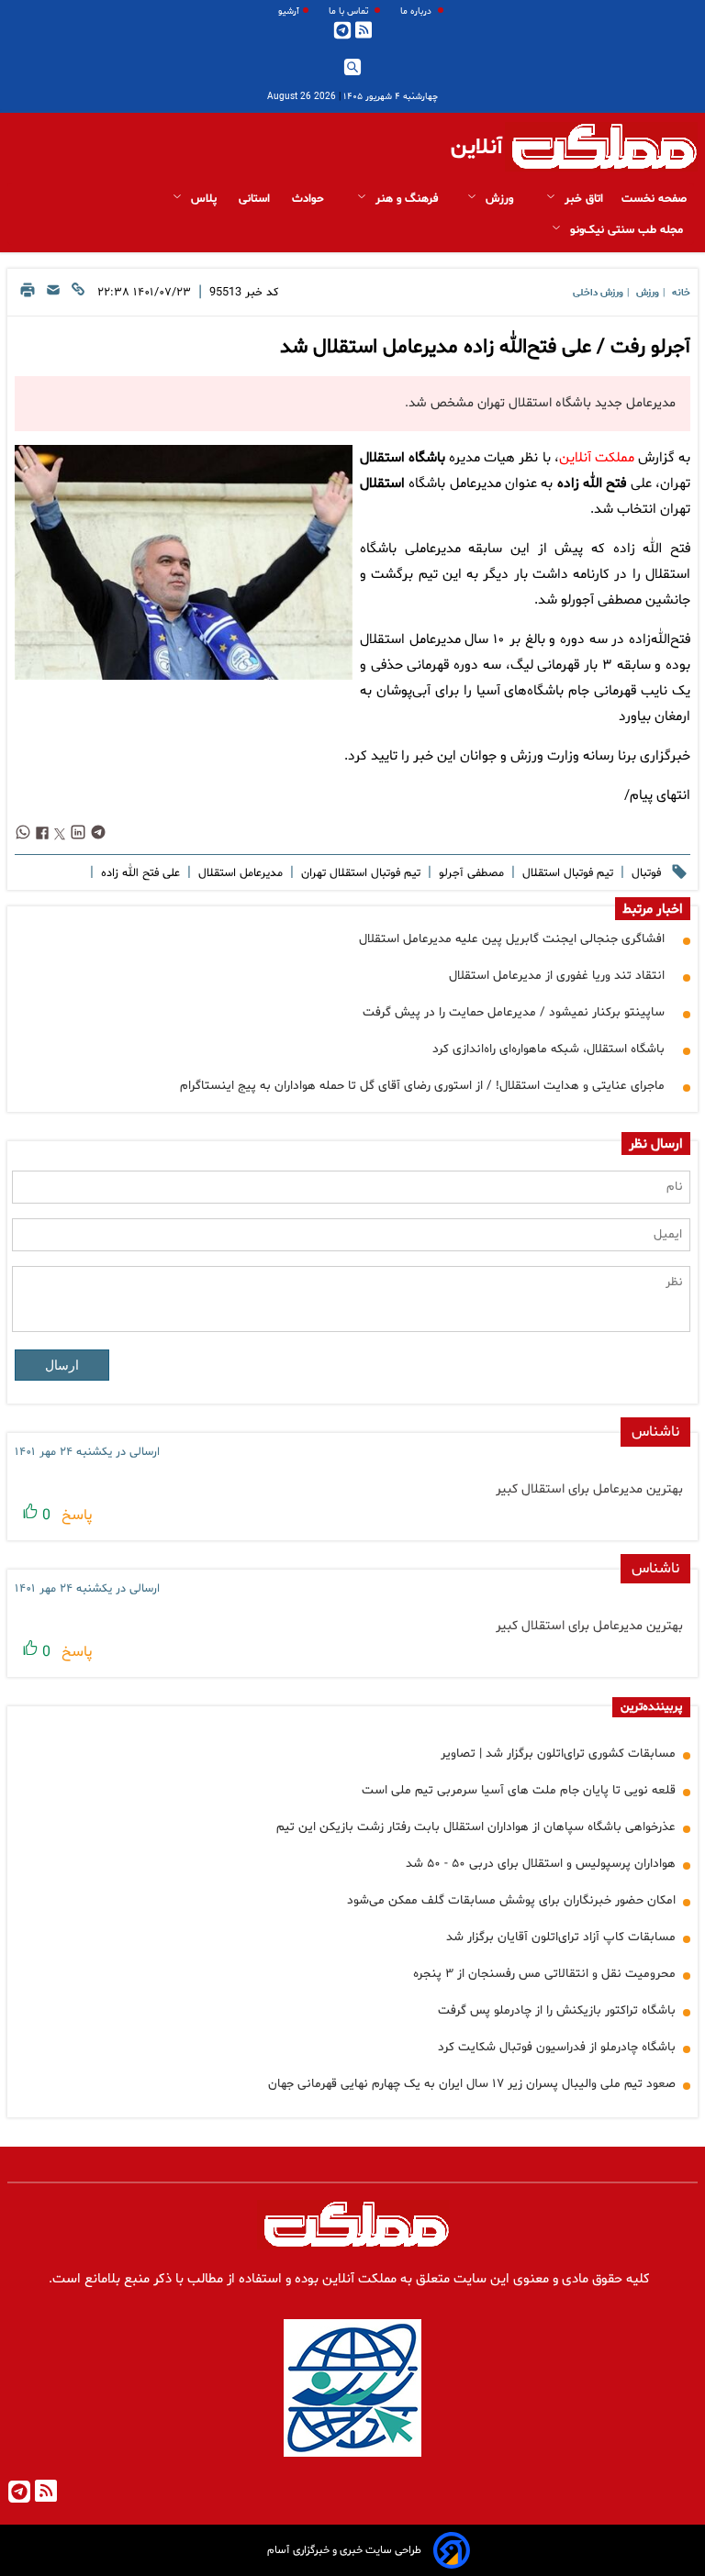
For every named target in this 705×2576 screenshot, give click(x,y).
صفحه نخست (654, 199)
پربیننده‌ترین (651, 1707)
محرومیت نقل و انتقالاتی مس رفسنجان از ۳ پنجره (544, 1974)
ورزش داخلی (598, 293)
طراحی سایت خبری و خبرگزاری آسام (344, 2550)
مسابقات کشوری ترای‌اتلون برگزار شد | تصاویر (558, 1754)
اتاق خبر (582, 199)
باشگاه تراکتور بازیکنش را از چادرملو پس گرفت (557, 2010)
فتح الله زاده (592, 484)
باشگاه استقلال (403, 458)
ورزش (499, 199)
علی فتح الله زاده (139, 873)
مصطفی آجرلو (470, 873)
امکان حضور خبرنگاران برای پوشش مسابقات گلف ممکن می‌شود (511, 1900)
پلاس (204, 199)
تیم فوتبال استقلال (566, 873)
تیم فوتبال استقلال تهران (359, 873)
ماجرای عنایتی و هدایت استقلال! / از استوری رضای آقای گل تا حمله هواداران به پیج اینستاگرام (422, 1086)
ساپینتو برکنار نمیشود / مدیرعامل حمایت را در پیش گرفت (514, 1012)
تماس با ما (350, 11)
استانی (256, 199)
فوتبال (644, 873)
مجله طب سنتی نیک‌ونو (627, 230)
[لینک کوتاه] (78, 295)
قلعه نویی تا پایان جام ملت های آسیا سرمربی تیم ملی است (519, 1790)
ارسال (62, 1365)
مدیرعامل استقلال (239, 873)
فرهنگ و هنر (405, 199)
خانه (681, 293)
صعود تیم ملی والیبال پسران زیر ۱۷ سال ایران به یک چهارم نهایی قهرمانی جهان (472, 2084)
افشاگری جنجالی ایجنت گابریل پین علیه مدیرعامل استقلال (512, 939)
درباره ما (417, 11)
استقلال (382, 484)
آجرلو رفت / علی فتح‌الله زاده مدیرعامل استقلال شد (485, 348)
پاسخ (75, 1516)
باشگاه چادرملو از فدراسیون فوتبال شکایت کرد (557, 2047)
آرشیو (289, 11)
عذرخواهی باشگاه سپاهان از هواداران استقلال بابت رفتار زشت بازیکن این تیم (476, 1827)
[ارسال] (53, 295)
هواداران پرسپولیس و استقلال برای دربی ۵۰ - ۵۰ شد (541, 1864)
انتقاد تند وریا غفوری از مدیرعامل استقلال (557, 976)
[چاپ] (28, 295)
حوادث (310, 199)
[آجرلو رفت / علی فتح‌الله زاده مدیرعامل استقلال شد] (184, 562)
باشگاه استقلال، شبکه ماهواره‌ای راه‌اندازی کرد (548, 1049)
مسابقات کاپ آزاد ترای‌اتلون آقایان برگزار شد (561, 1937)
